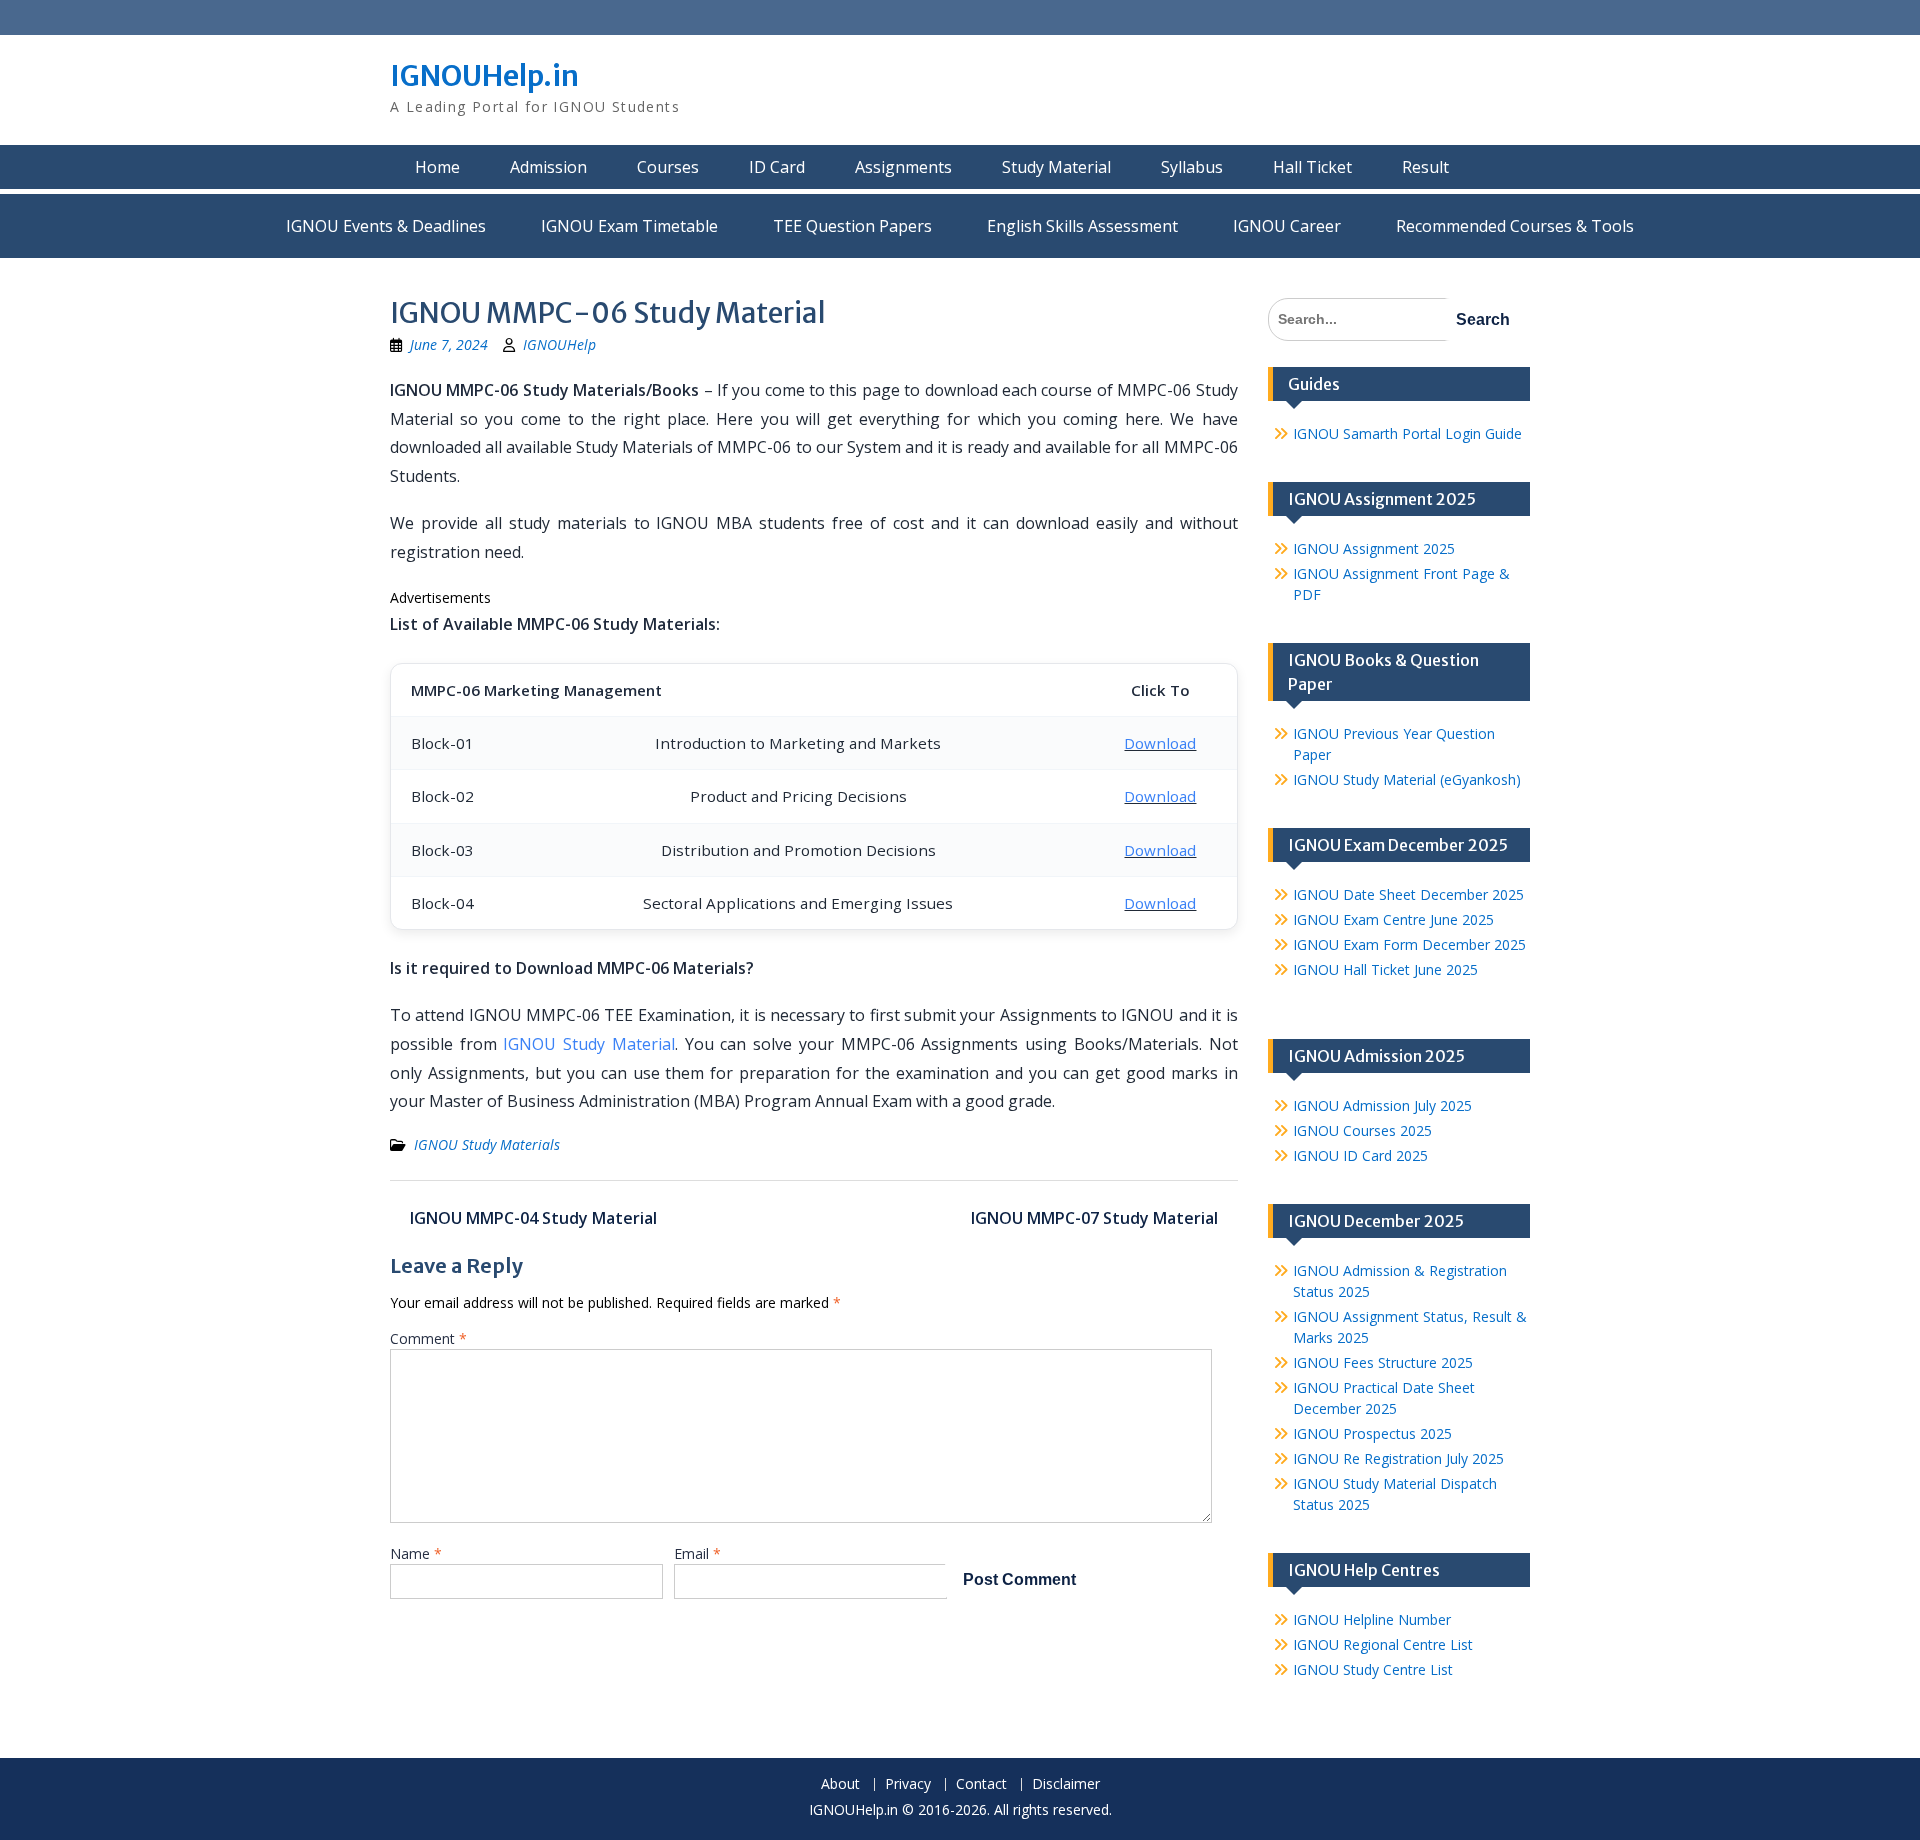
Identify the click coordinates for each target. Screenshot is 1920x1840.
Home (437, 167)
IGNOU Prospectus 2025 (1372, 1433)
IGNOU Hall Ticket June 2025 (1385, 969)
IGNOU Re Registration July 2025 (1398, 1458)
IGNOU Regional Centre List (1383, 1644)
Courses (668, 167)
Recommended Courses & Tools (1515, 226)
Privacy (908, 1784)
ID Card (777, 167)
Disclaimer (1066, 1784)
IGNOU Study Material (588, 1044)
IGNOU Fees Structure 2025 (1383, 1362)
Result (1425, 167)
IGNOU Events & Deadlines (386, 226)
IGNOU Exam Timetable (629, 226)
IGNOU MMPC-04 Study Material (533, 1218)
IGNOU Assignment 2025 (1374, 548)
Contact (981, 1784)
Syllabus (1192, 167)
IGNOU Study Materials (487, 1144)
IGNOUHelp (559, 344)
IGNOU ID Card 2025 (1360, 1155)
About (840, 1784)
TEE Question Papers (852, 226)
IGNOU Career (1287, 226)
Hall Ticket (1312, 167)
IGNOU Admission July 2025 (1382, 1105)
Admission (548, 167)
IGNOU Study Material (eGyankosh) (1407, 779)
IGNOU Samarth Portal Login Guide (1407, 433)
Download (1160, 743)
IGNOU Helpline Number (1372, 1619)
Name (416, 1553)
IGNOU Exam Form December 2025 (1409, 944)
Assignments (903, 167)
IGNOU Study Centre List (1373, 1669)
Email (697, 1553)
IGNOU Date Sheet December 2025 (1408, 894)
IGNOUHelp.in (484, 76)
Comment (428, 1338)
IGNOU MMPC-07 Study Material (1094, 1218)
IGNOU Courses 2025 (1362, 1130)
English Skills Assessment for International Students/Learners (1082, 226)
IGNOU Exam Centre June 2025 (1393, 919)
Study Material (1056, 167)
